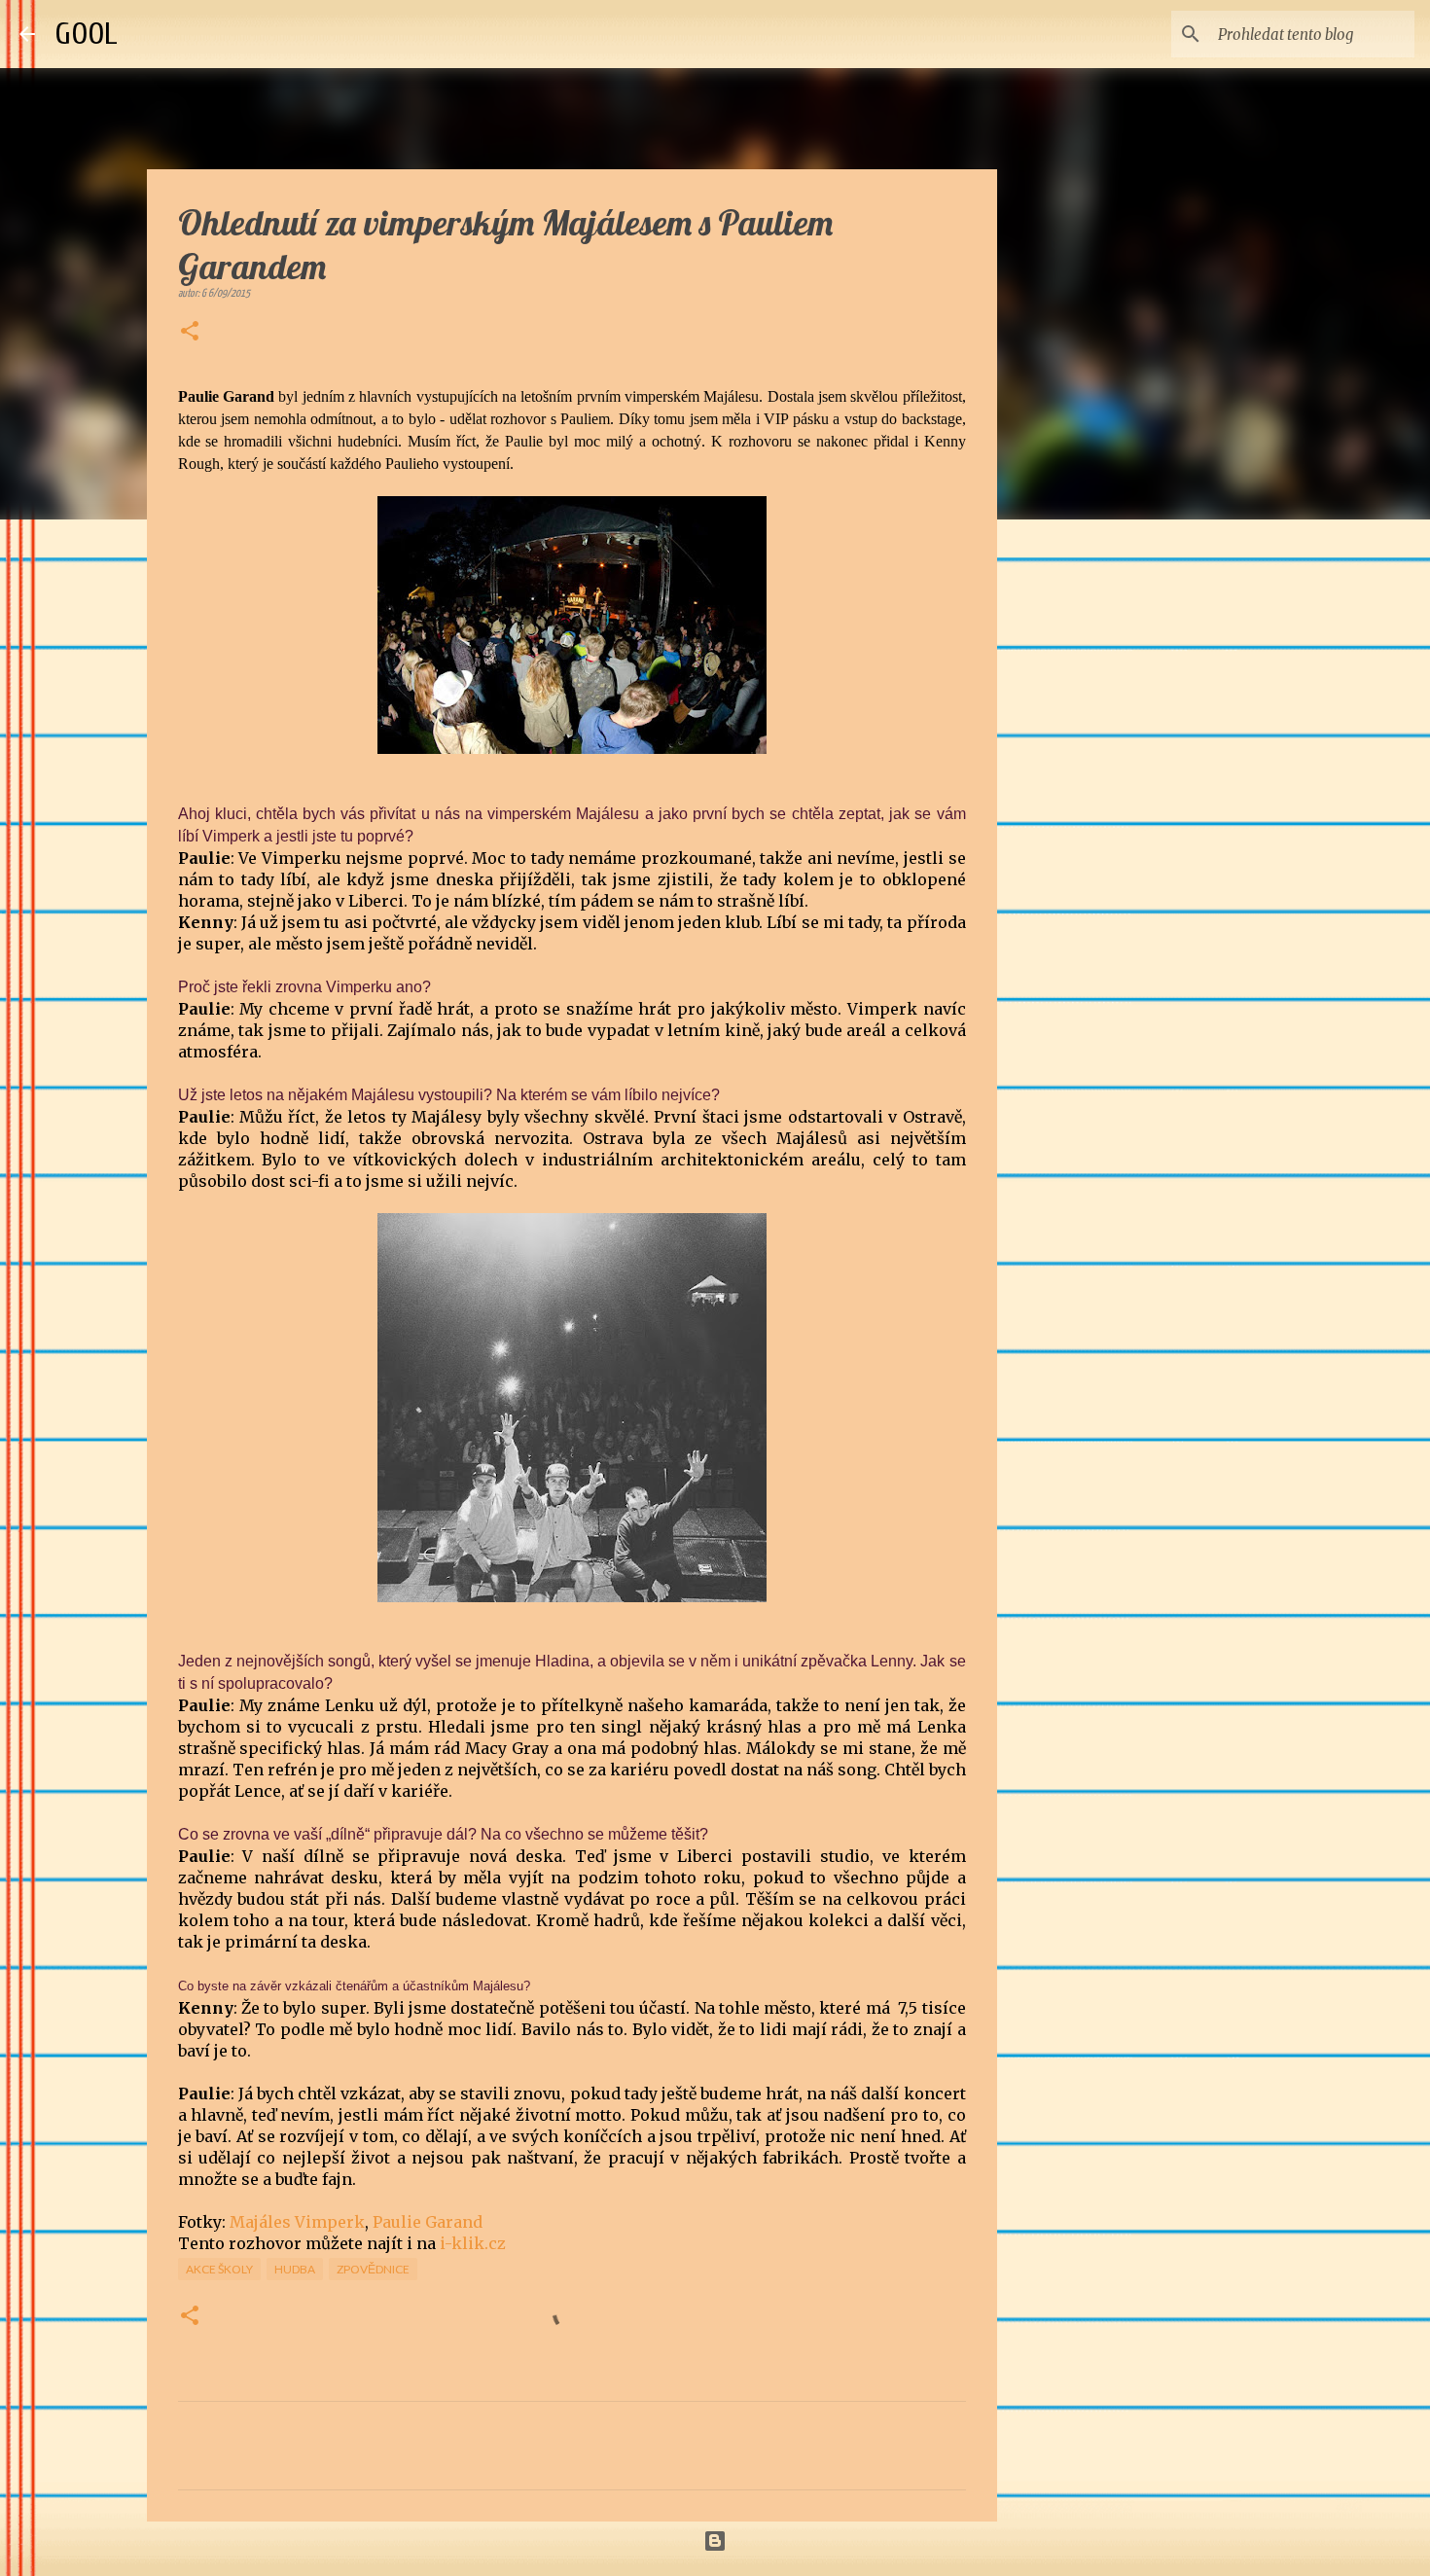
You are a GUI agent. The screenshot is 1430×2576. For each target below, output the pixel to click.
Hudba (295, 2269)
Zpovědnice (373, 2269)
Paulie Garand (428, 2222)
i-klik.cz (473, 2243)
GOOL (86, 34)
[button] (190, 333)
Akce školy (219, 2269)
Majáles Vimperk (297, 2222)
